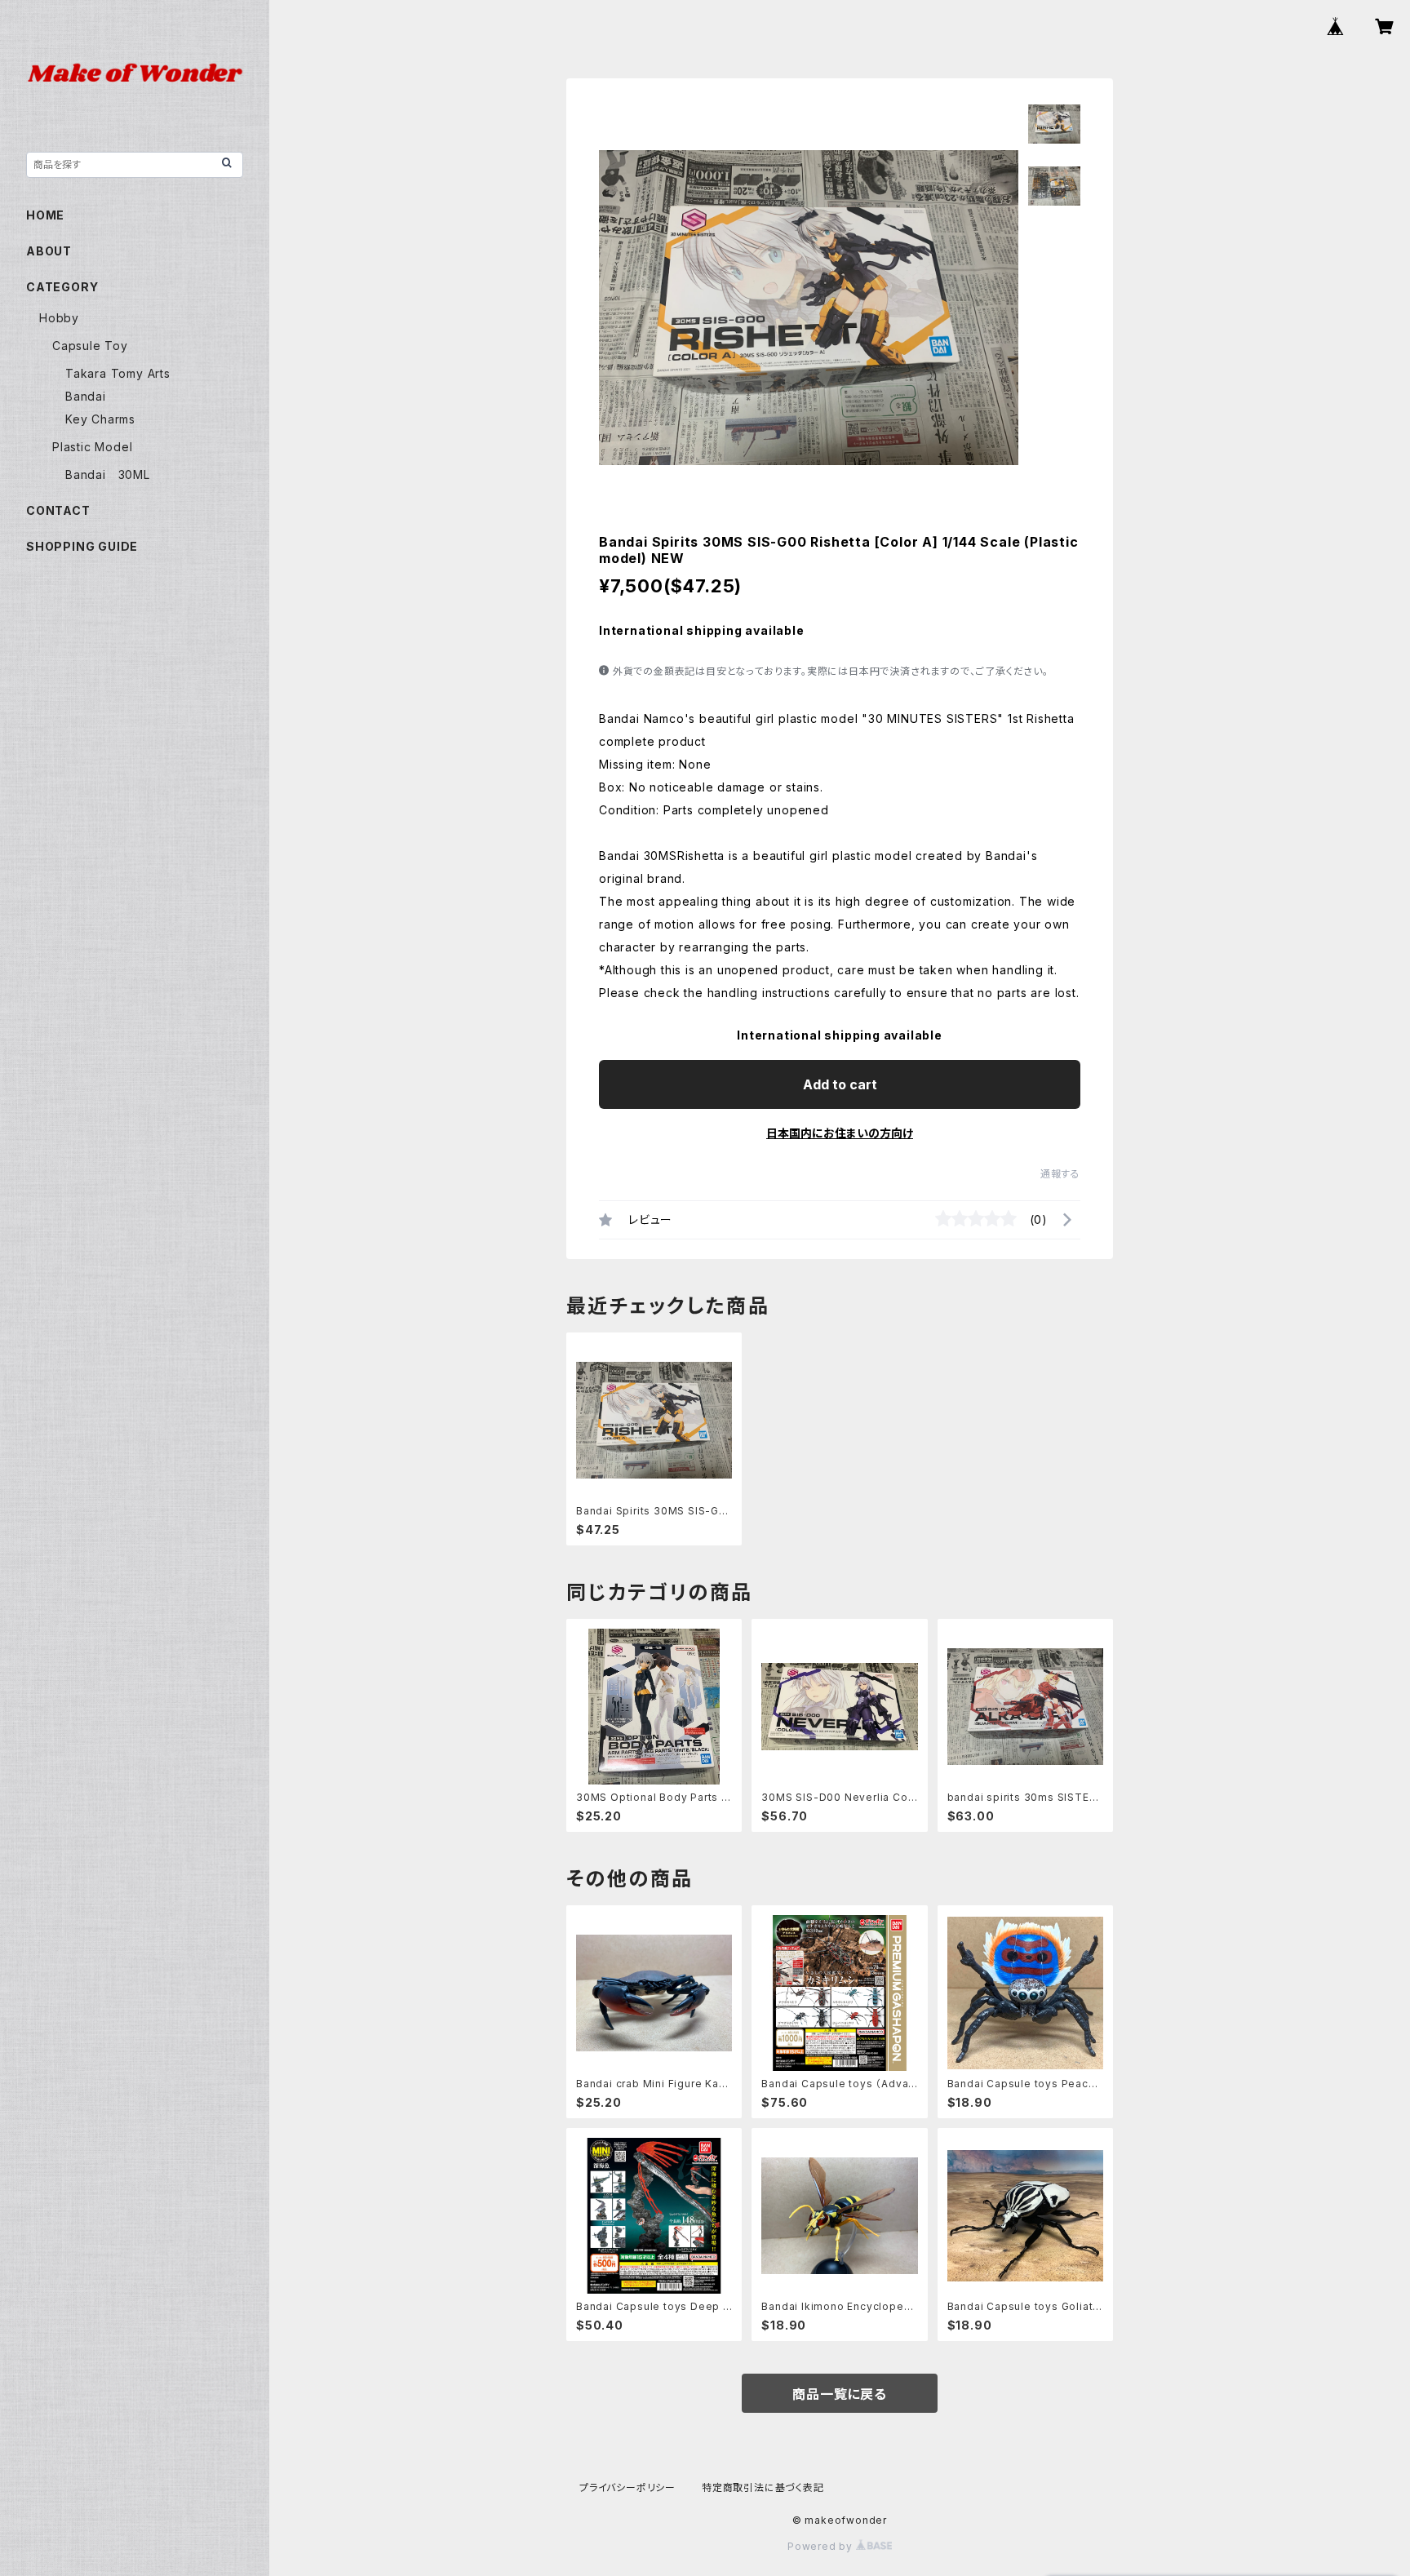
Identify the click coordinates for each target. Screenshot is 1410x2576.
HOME (45, 215)
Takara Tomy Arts (118, 373)
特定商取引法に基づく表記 (763, 2487)
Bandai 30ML (108, 474)
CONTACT (58, 510)
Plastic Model (92, 447)
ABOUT (49, 251)
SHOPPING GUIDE (82, 546)
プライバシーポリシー (627, 2487)
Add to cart (840, 1084)
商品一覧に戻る (840, 2394)
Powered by (822, 2546)
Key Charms (100, 419)
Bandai (86, 396)
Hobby (59, 318)
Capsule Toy (90, 346)
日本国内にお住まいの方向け (840, 1133)
